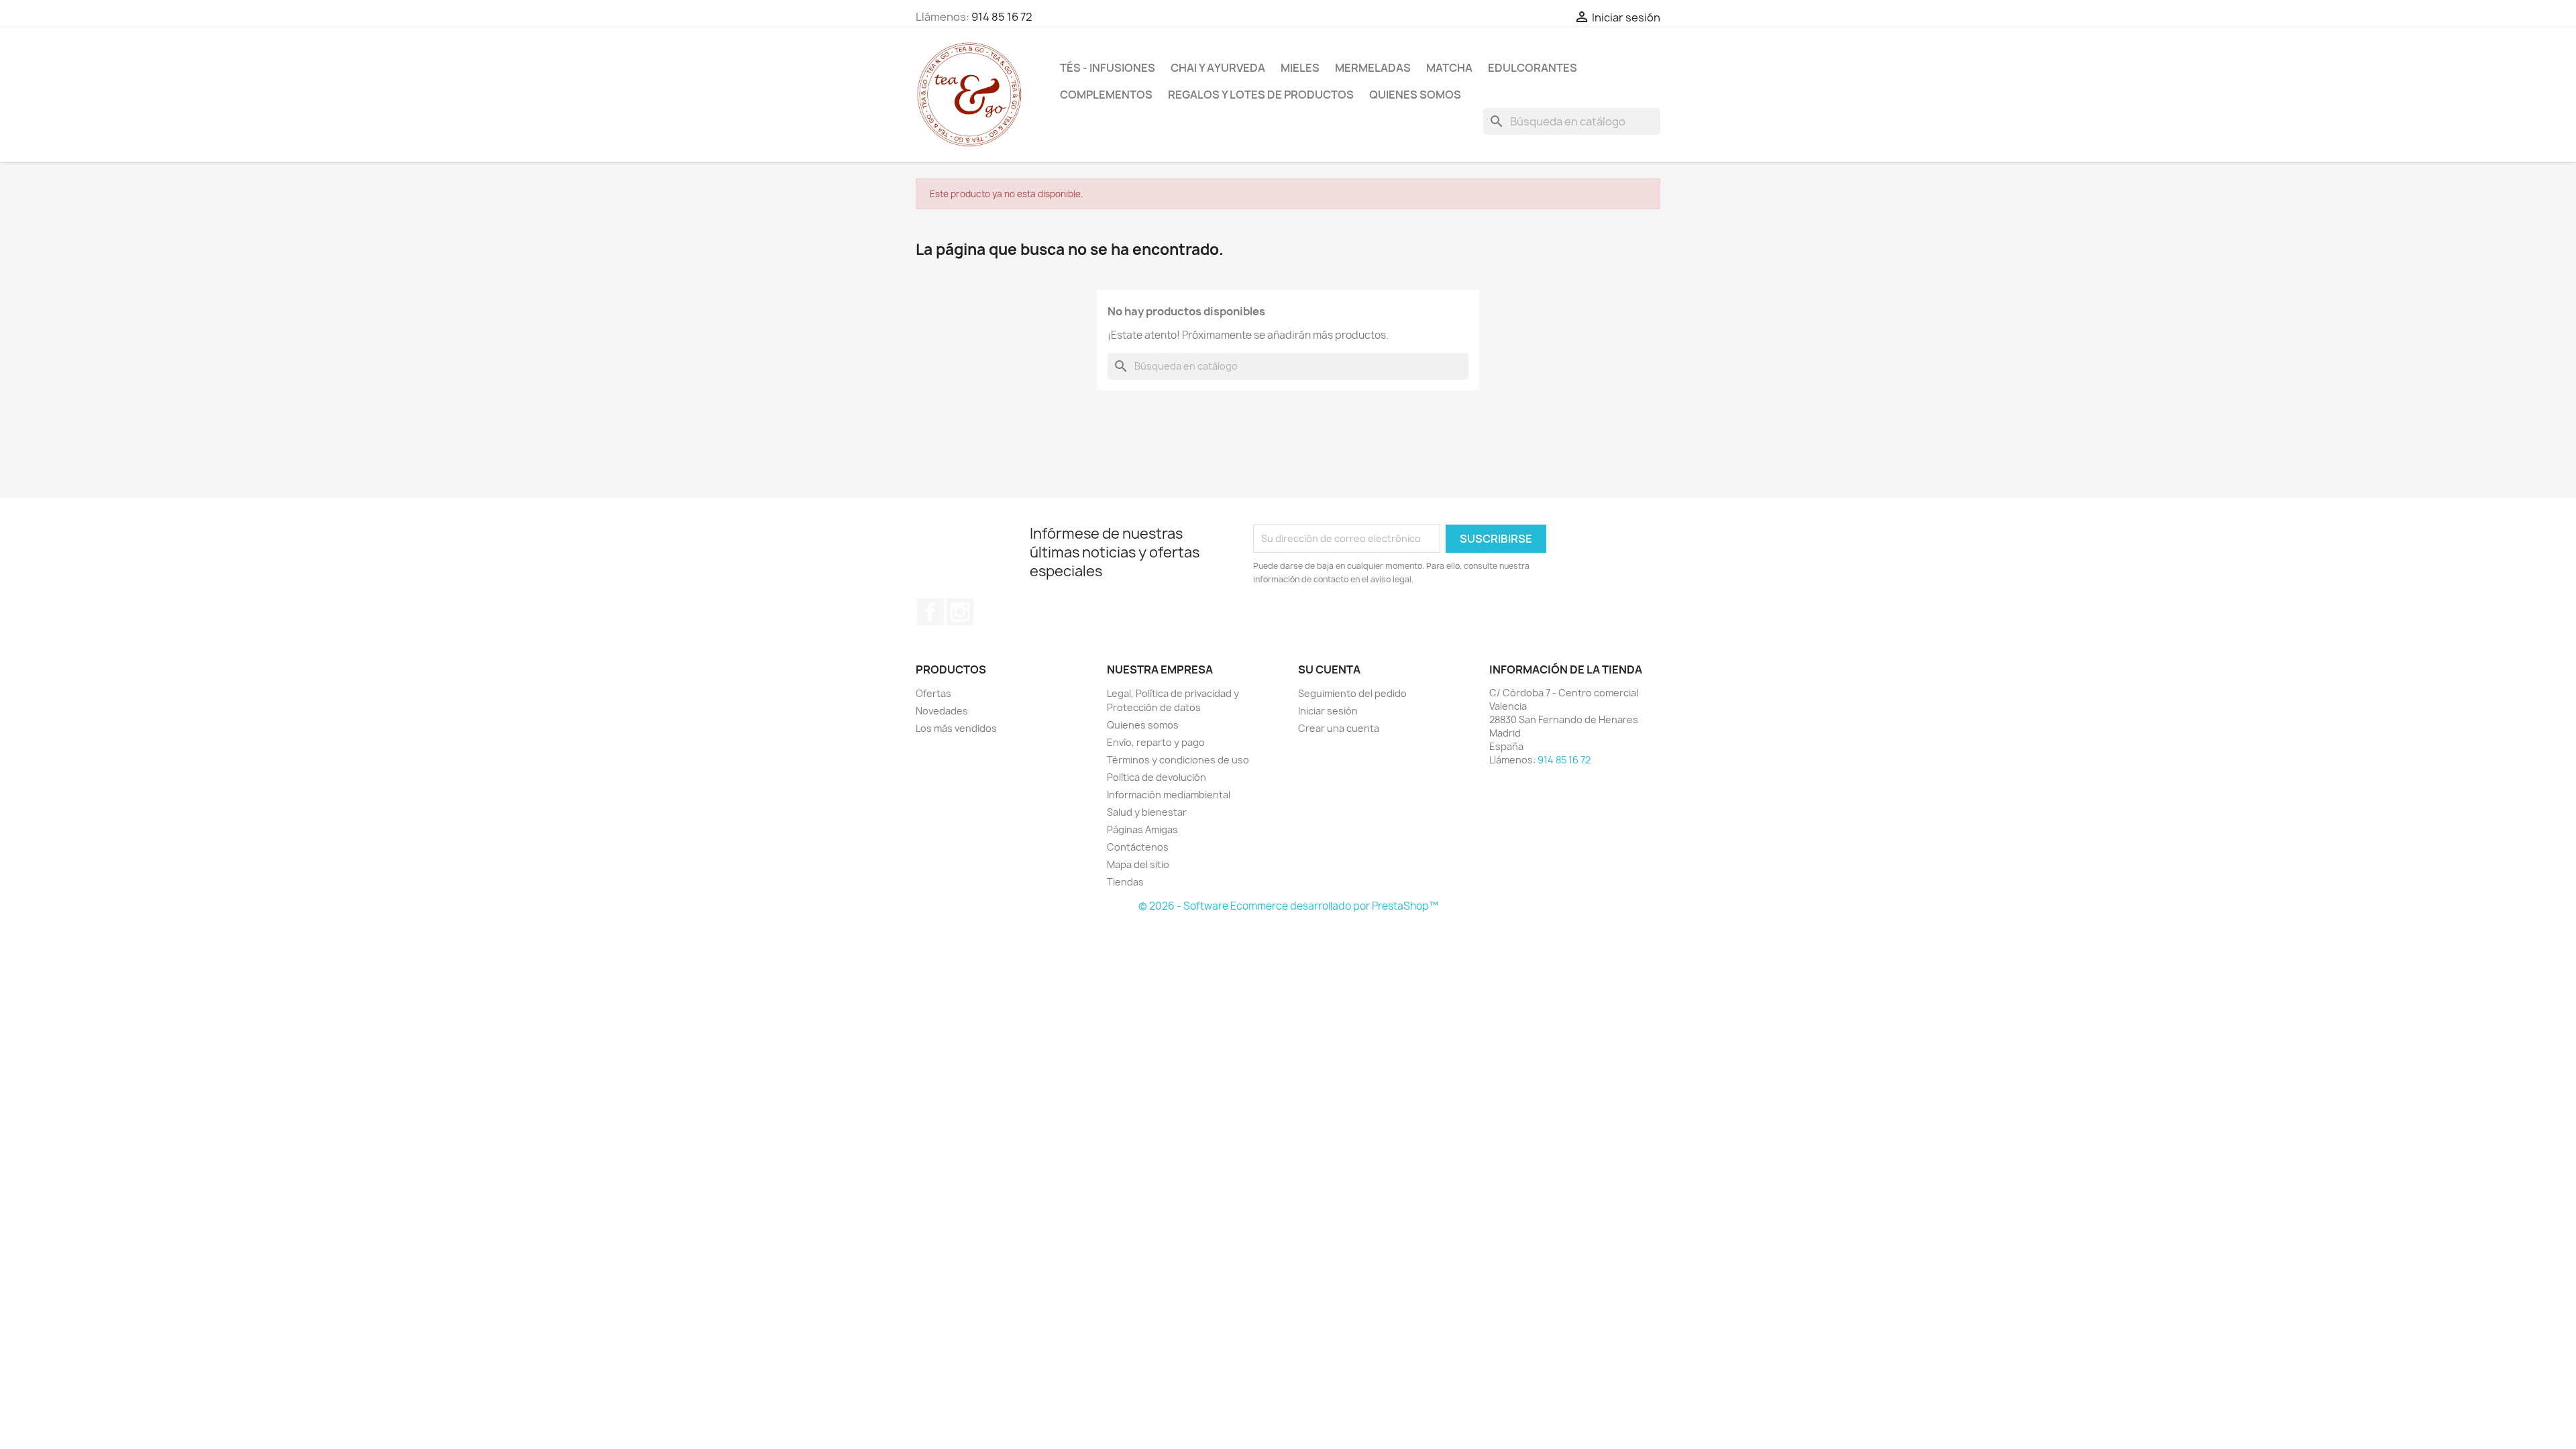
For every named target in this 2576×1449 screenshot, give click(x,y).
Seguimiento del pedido (1352, 693)
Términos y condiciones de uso (1178, 760)
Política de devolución (1157, 777)
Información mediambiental (1169, 795)
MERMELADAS (1373, 68)
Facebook (930, 612)
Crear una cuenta (1339, 728)
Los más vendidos (956, 728)
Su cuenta (1329, 669)
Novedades (942, 711)
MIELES (1300, 68)
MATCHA (1449, 68)
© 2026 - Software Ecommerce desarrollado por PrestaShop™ (1288, 906)
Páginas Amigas (1142, 829)
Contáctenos (1138, 847)
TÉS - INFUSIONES (1108, 68)
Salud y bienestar (1147, 812)
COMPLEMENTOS (1106, 95)
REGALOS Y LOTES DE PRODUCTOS (1261, 95)
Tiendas (1125, 882)
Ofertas (933, 693)
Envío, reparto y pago (1156, 742)
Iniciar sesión (1328, 711)
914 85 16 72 (1002, 17)
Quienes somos (1415, 95)
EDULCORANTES (1533, 68)
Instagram (960, 612)
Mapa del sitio (1138, 864)
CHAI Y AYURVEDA (1218, 68)
